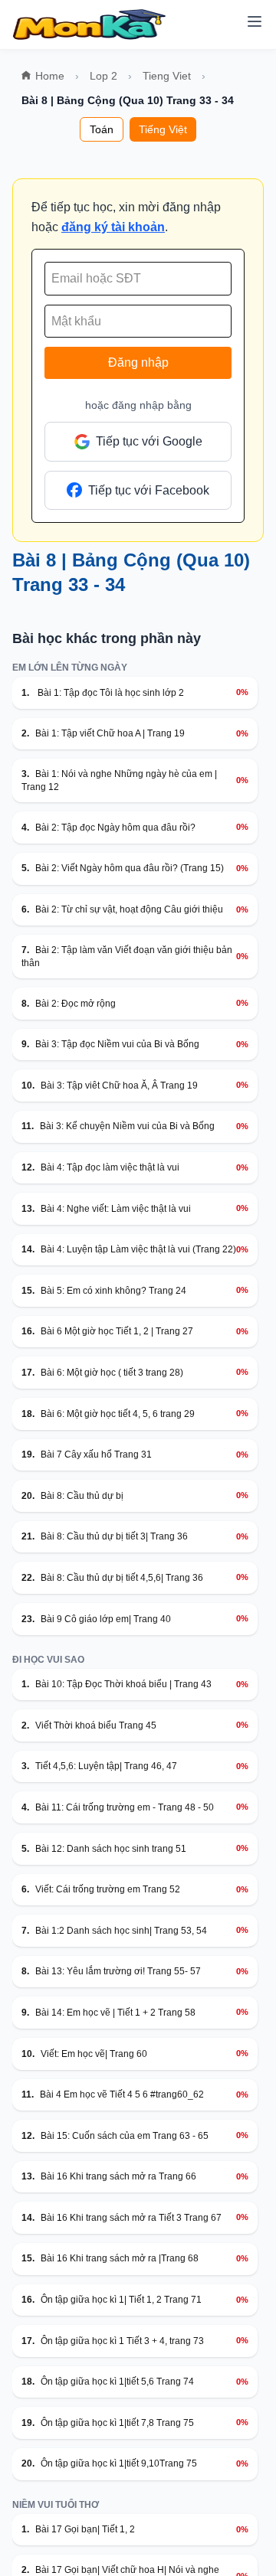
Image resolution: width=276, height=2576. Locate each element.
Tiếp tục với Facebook (149, 490)
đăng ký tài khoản (113, 227)
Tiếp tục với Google (149, 441)
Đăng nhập (138, 362)
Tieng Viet (167, 76)
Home (50, 76)
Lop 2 (103, 76)
